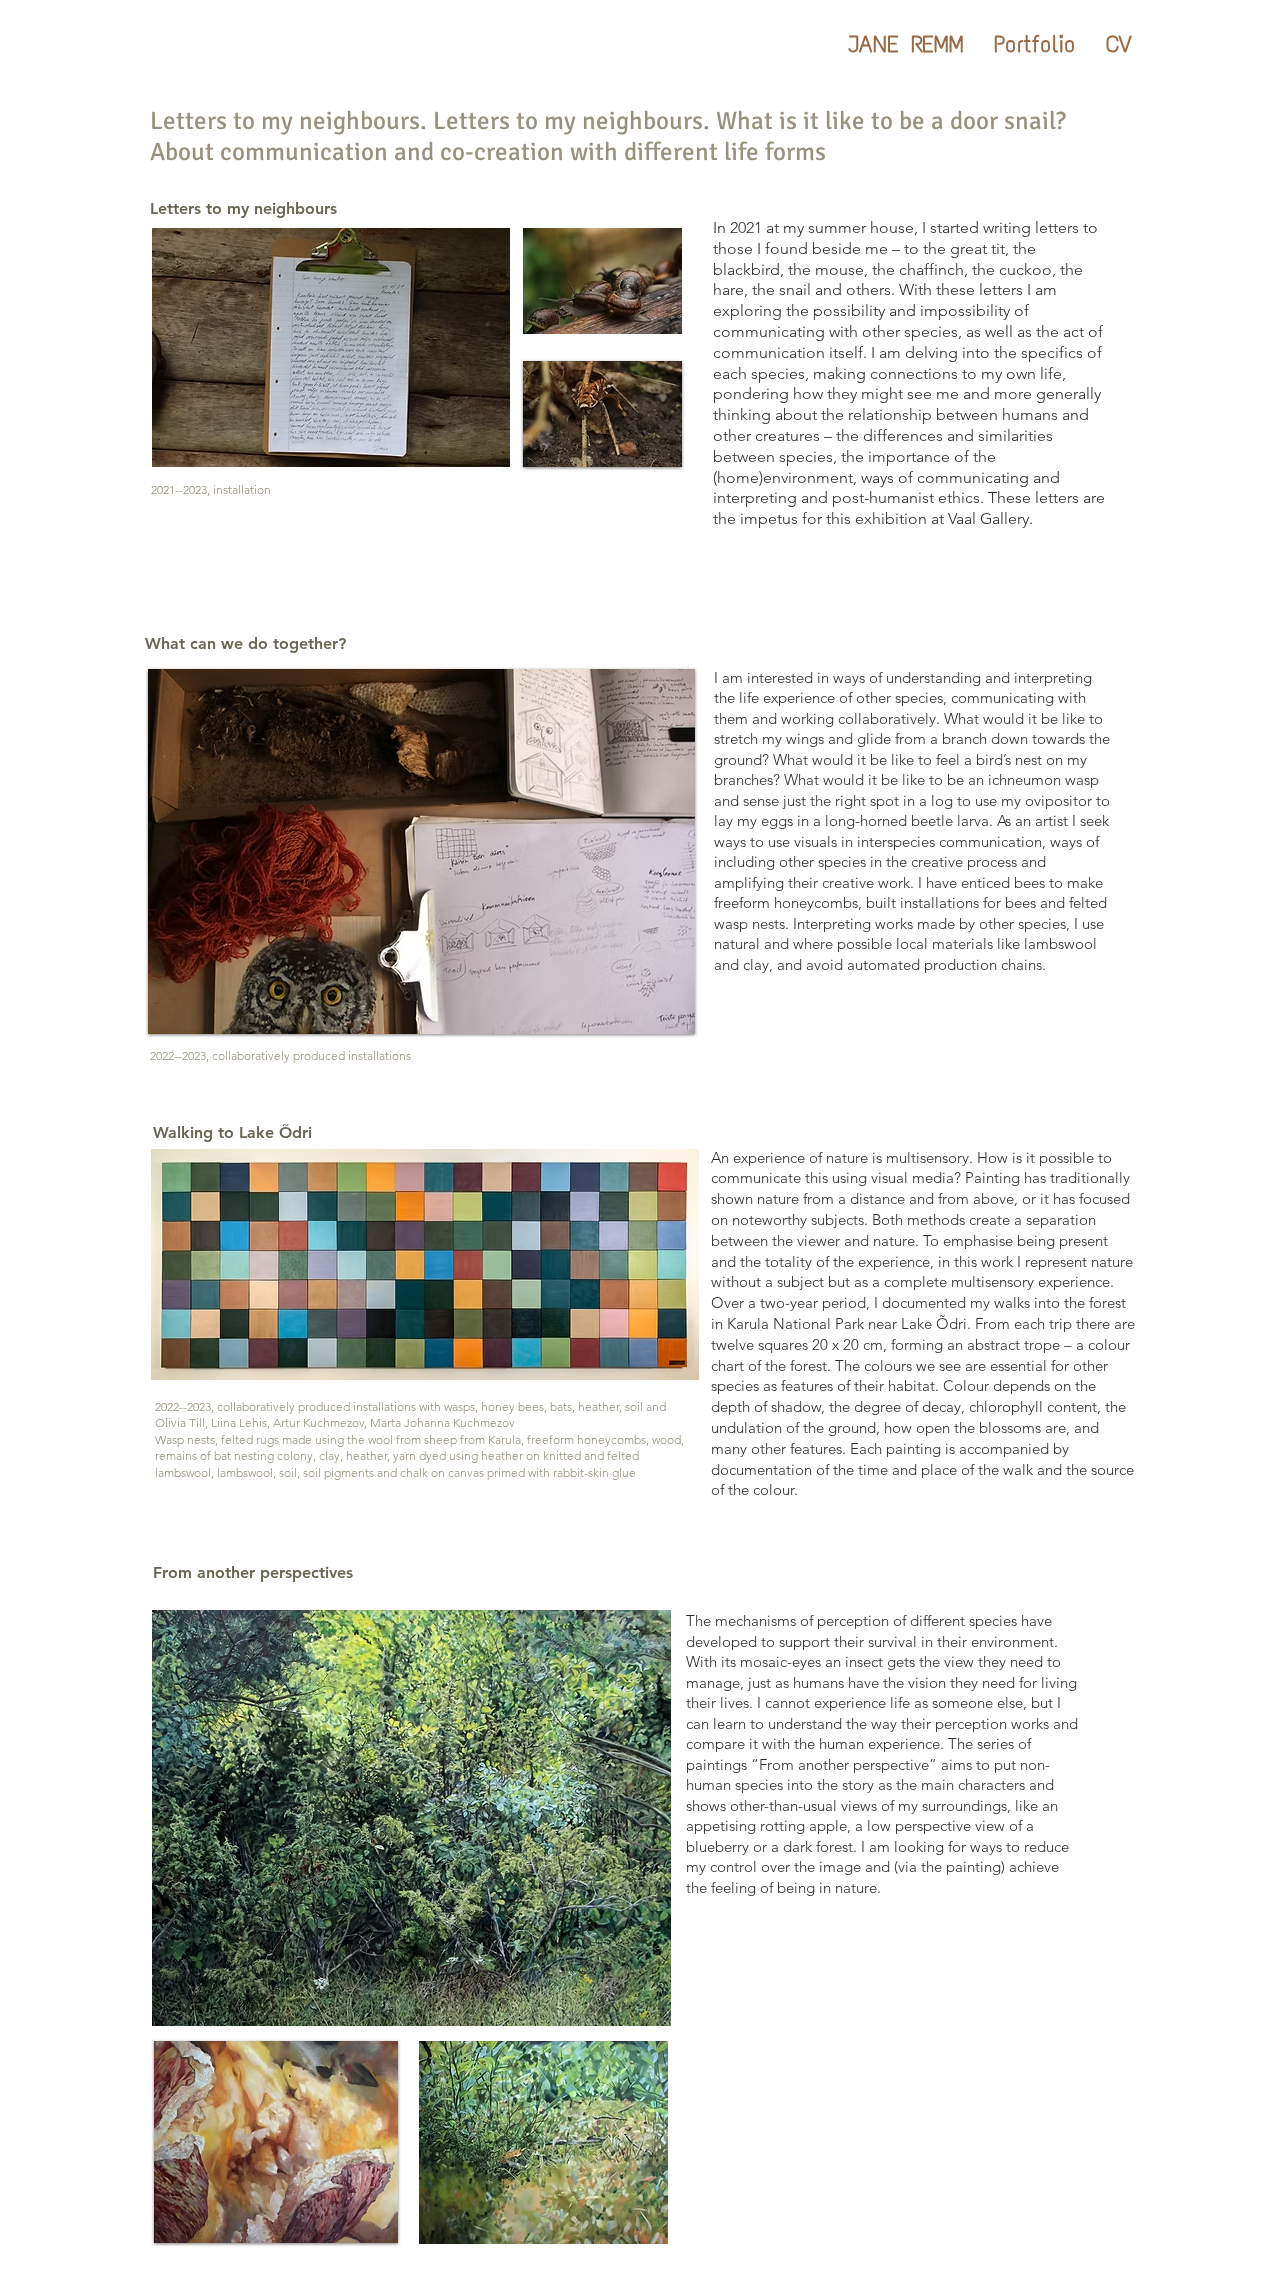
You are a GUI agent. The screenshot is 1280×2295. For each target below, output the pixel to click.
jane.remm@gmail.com (1010, 2258)
